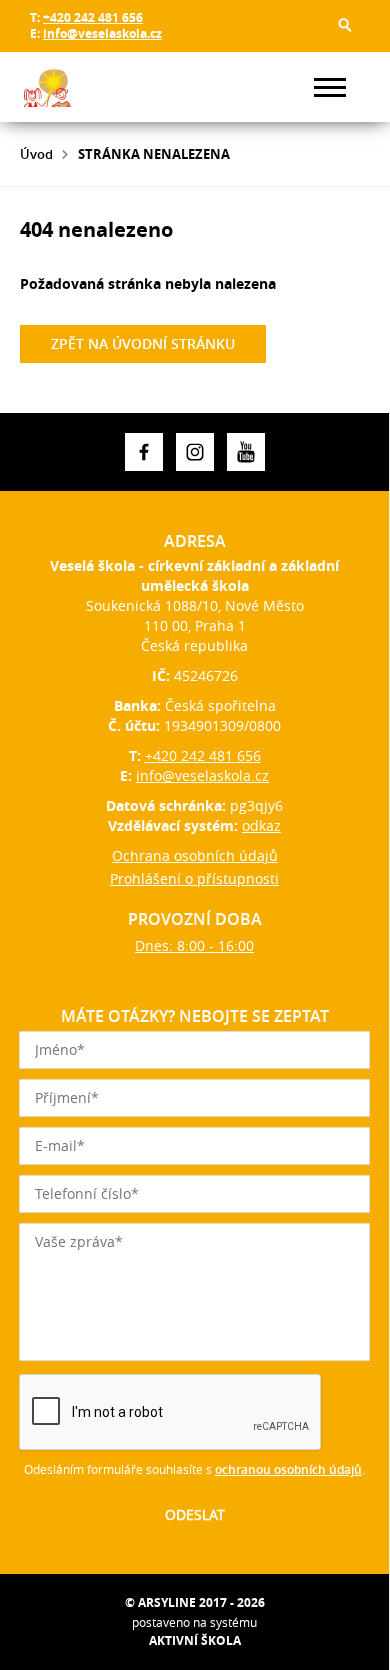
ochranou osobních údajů (288, 1469)
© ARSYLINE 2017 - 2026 (195, 1602)
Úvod (36, 154)
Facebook (144, 452)
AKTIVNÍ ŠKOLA (195, 1640)
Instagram (195, 452)
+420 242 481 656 (93, 17)
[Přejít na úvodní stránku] (80, 87)
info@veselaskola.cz (102, 33)
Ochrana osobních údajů (195, 855)
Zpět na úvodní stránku (143, 343)
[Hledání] (345, 25)
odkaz (261, 825)
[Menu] (330, 87)
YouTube (246, 452)
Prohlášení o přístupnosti (194, 878)
